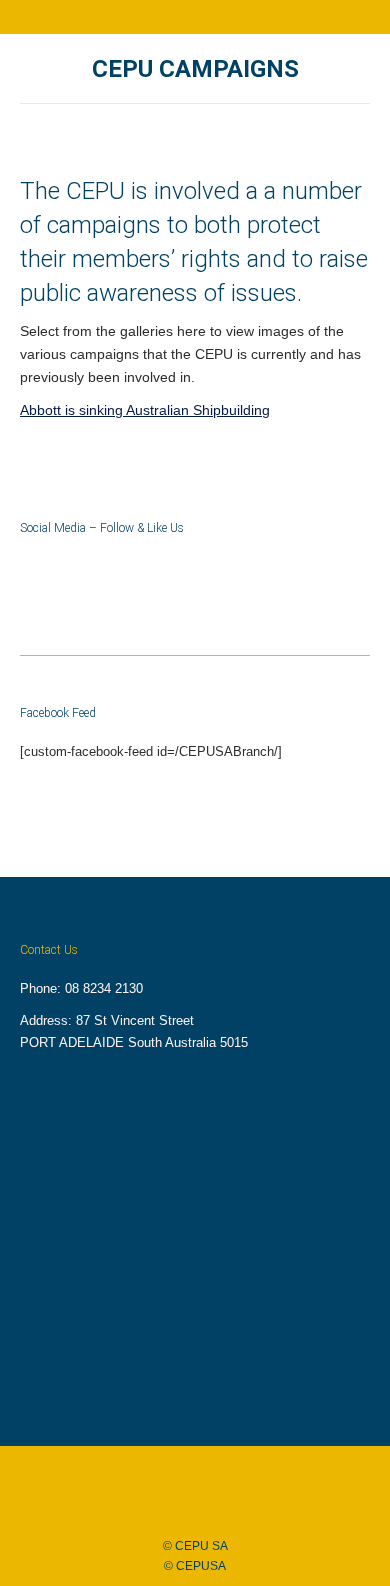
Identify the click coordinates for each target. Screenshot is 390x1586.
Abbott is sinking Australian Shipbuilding (145, 410)
